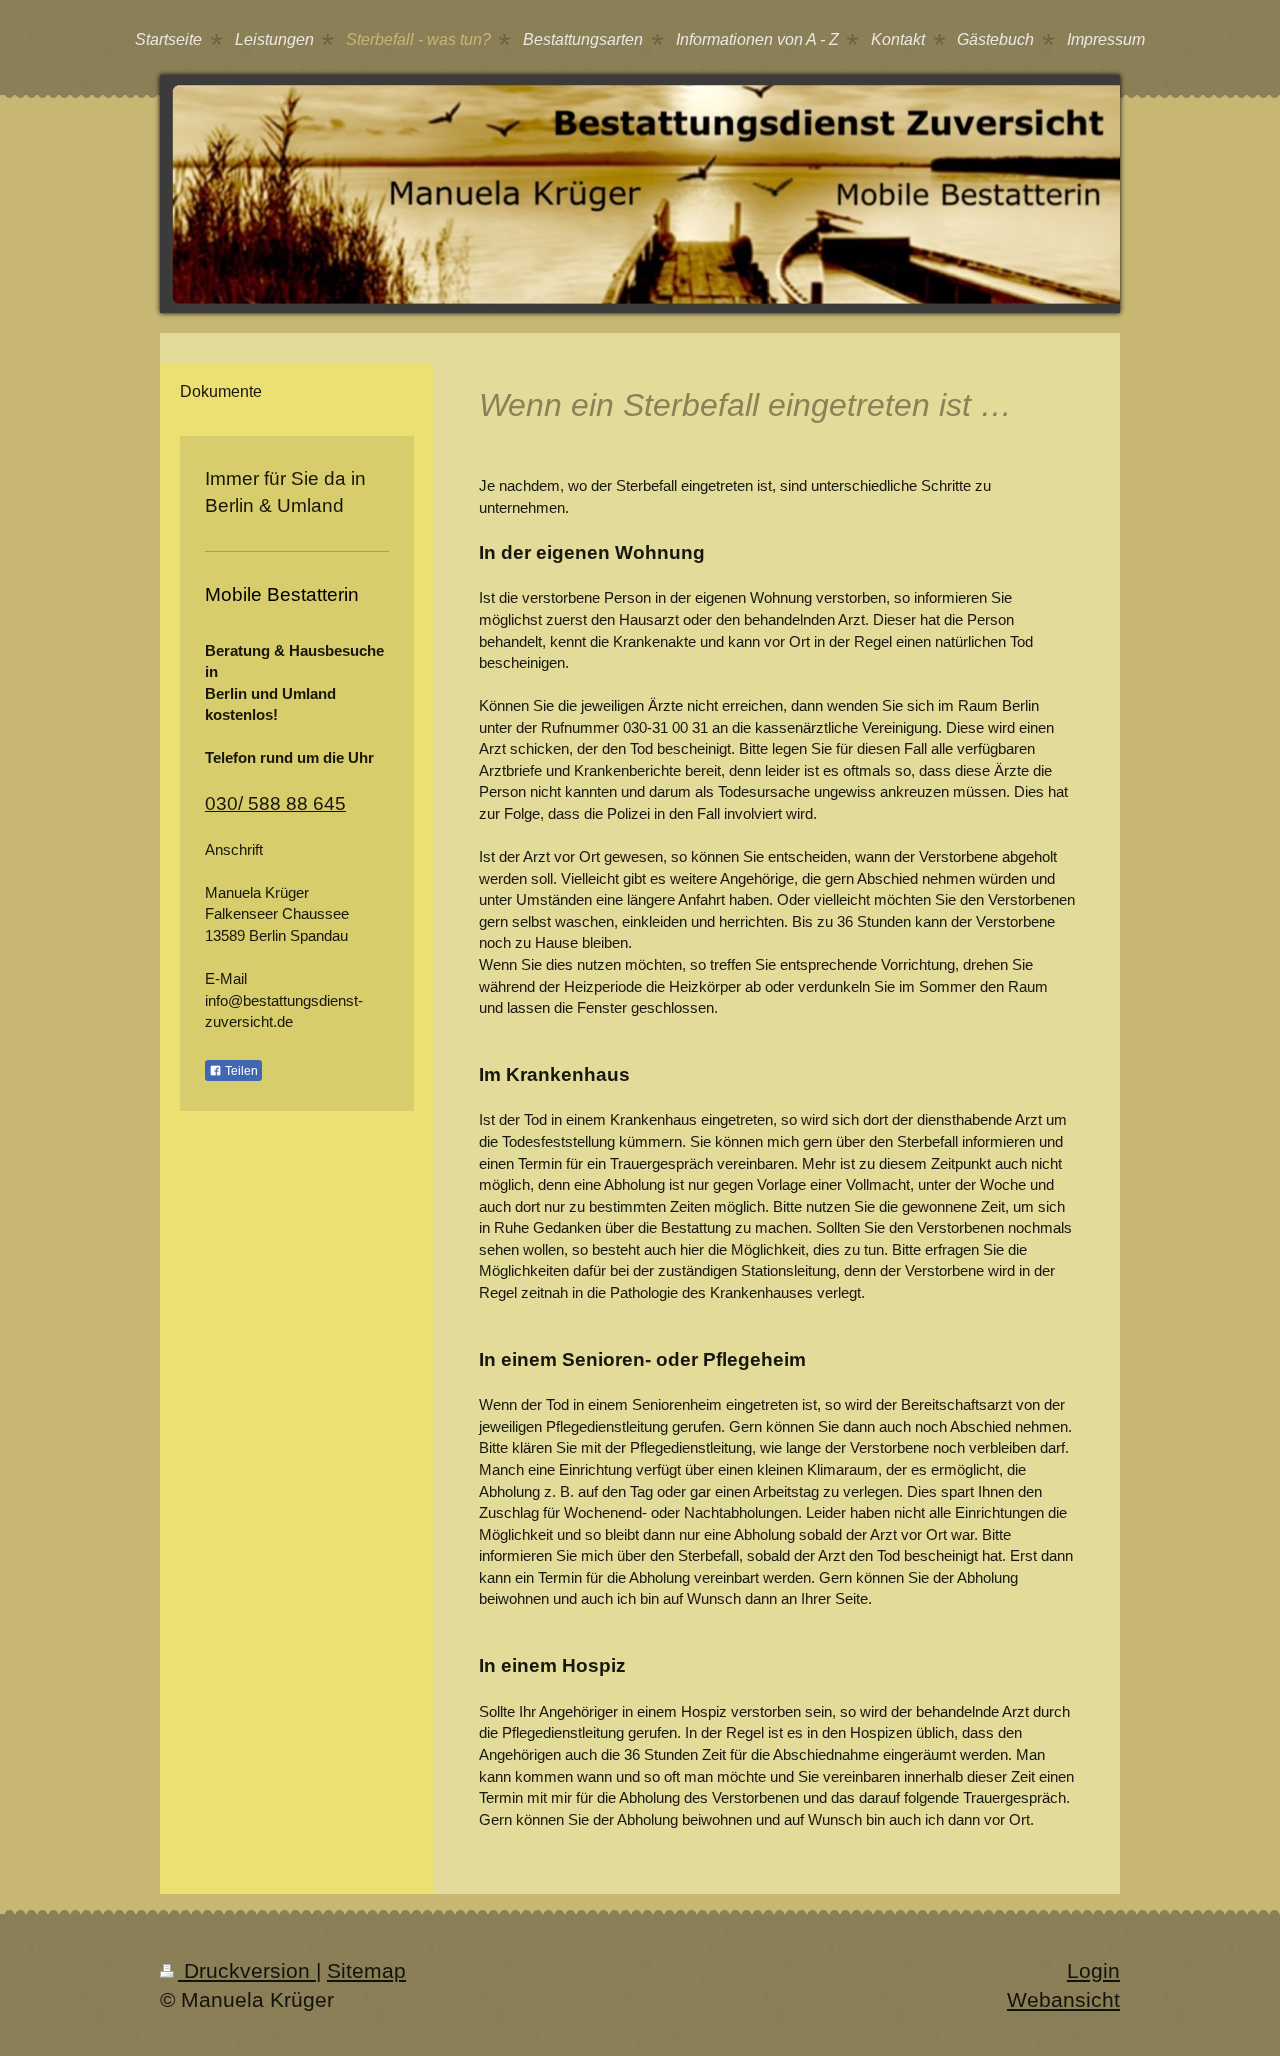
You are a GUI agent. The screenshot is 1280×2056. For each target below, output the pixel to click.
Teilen (240, 1071)
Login (1093, 1970)
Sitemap (366, 1970)
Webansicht (1063, 1999)
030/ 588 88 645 (275, 803)
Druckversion (247, 1970)
